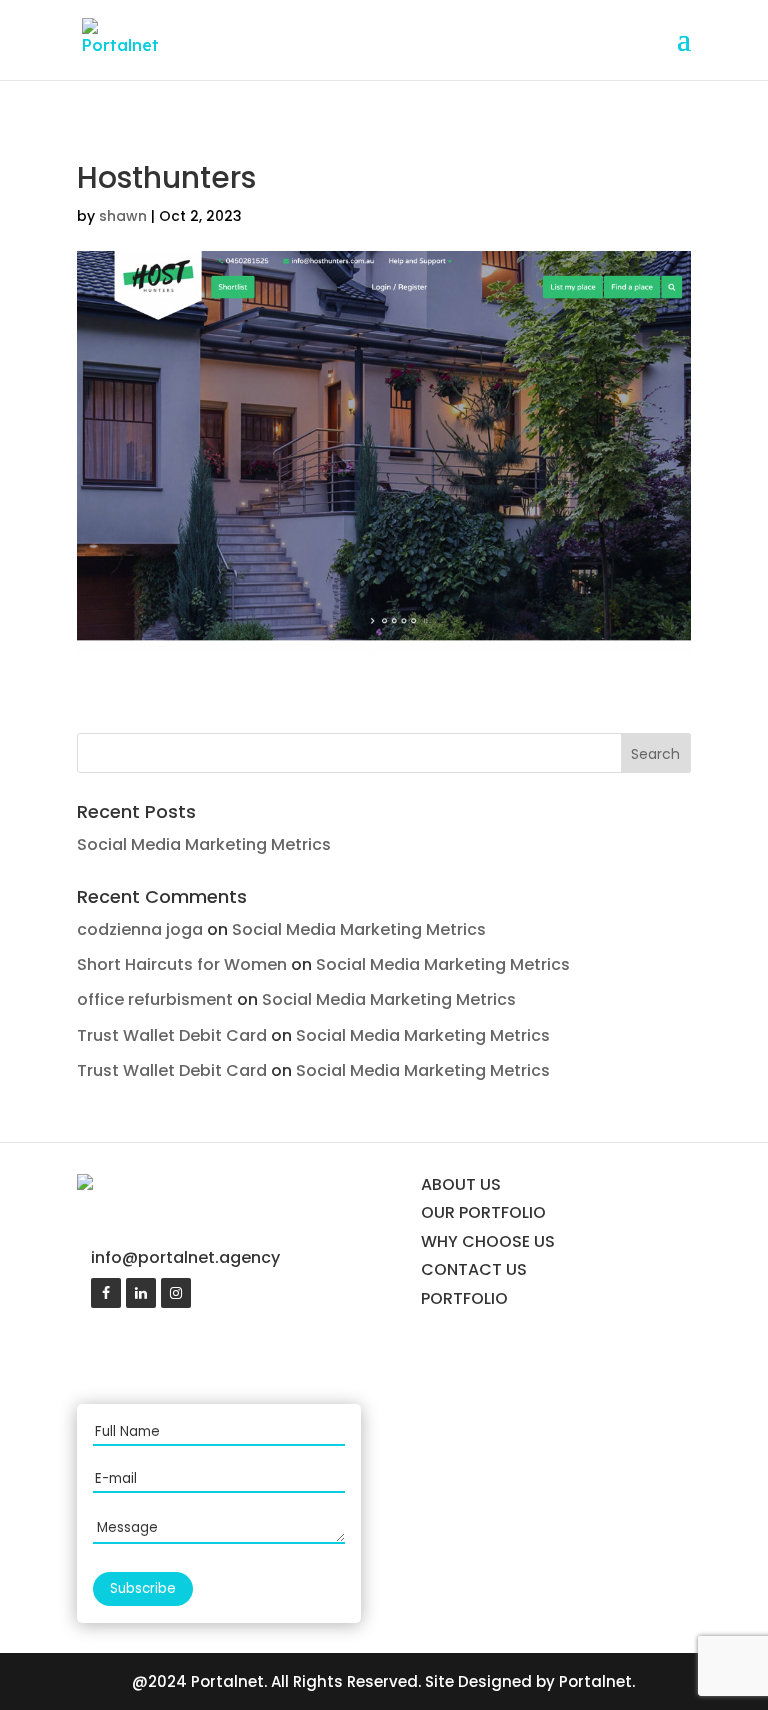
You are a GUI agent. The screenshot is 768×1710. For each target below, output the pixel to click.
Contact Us (474, 1269)
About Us (461, 1184)
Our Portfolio (483, 1212)
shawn (123, 216)
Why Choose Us (488, 1241)
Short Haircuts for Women (182, 964)
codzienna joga (140, 929)
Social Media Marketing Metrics (204, 844)
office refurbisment (155, 999)
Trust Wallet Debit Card (172, 1035)
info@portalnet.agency (185, 1257)
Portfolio (464, 1298)
